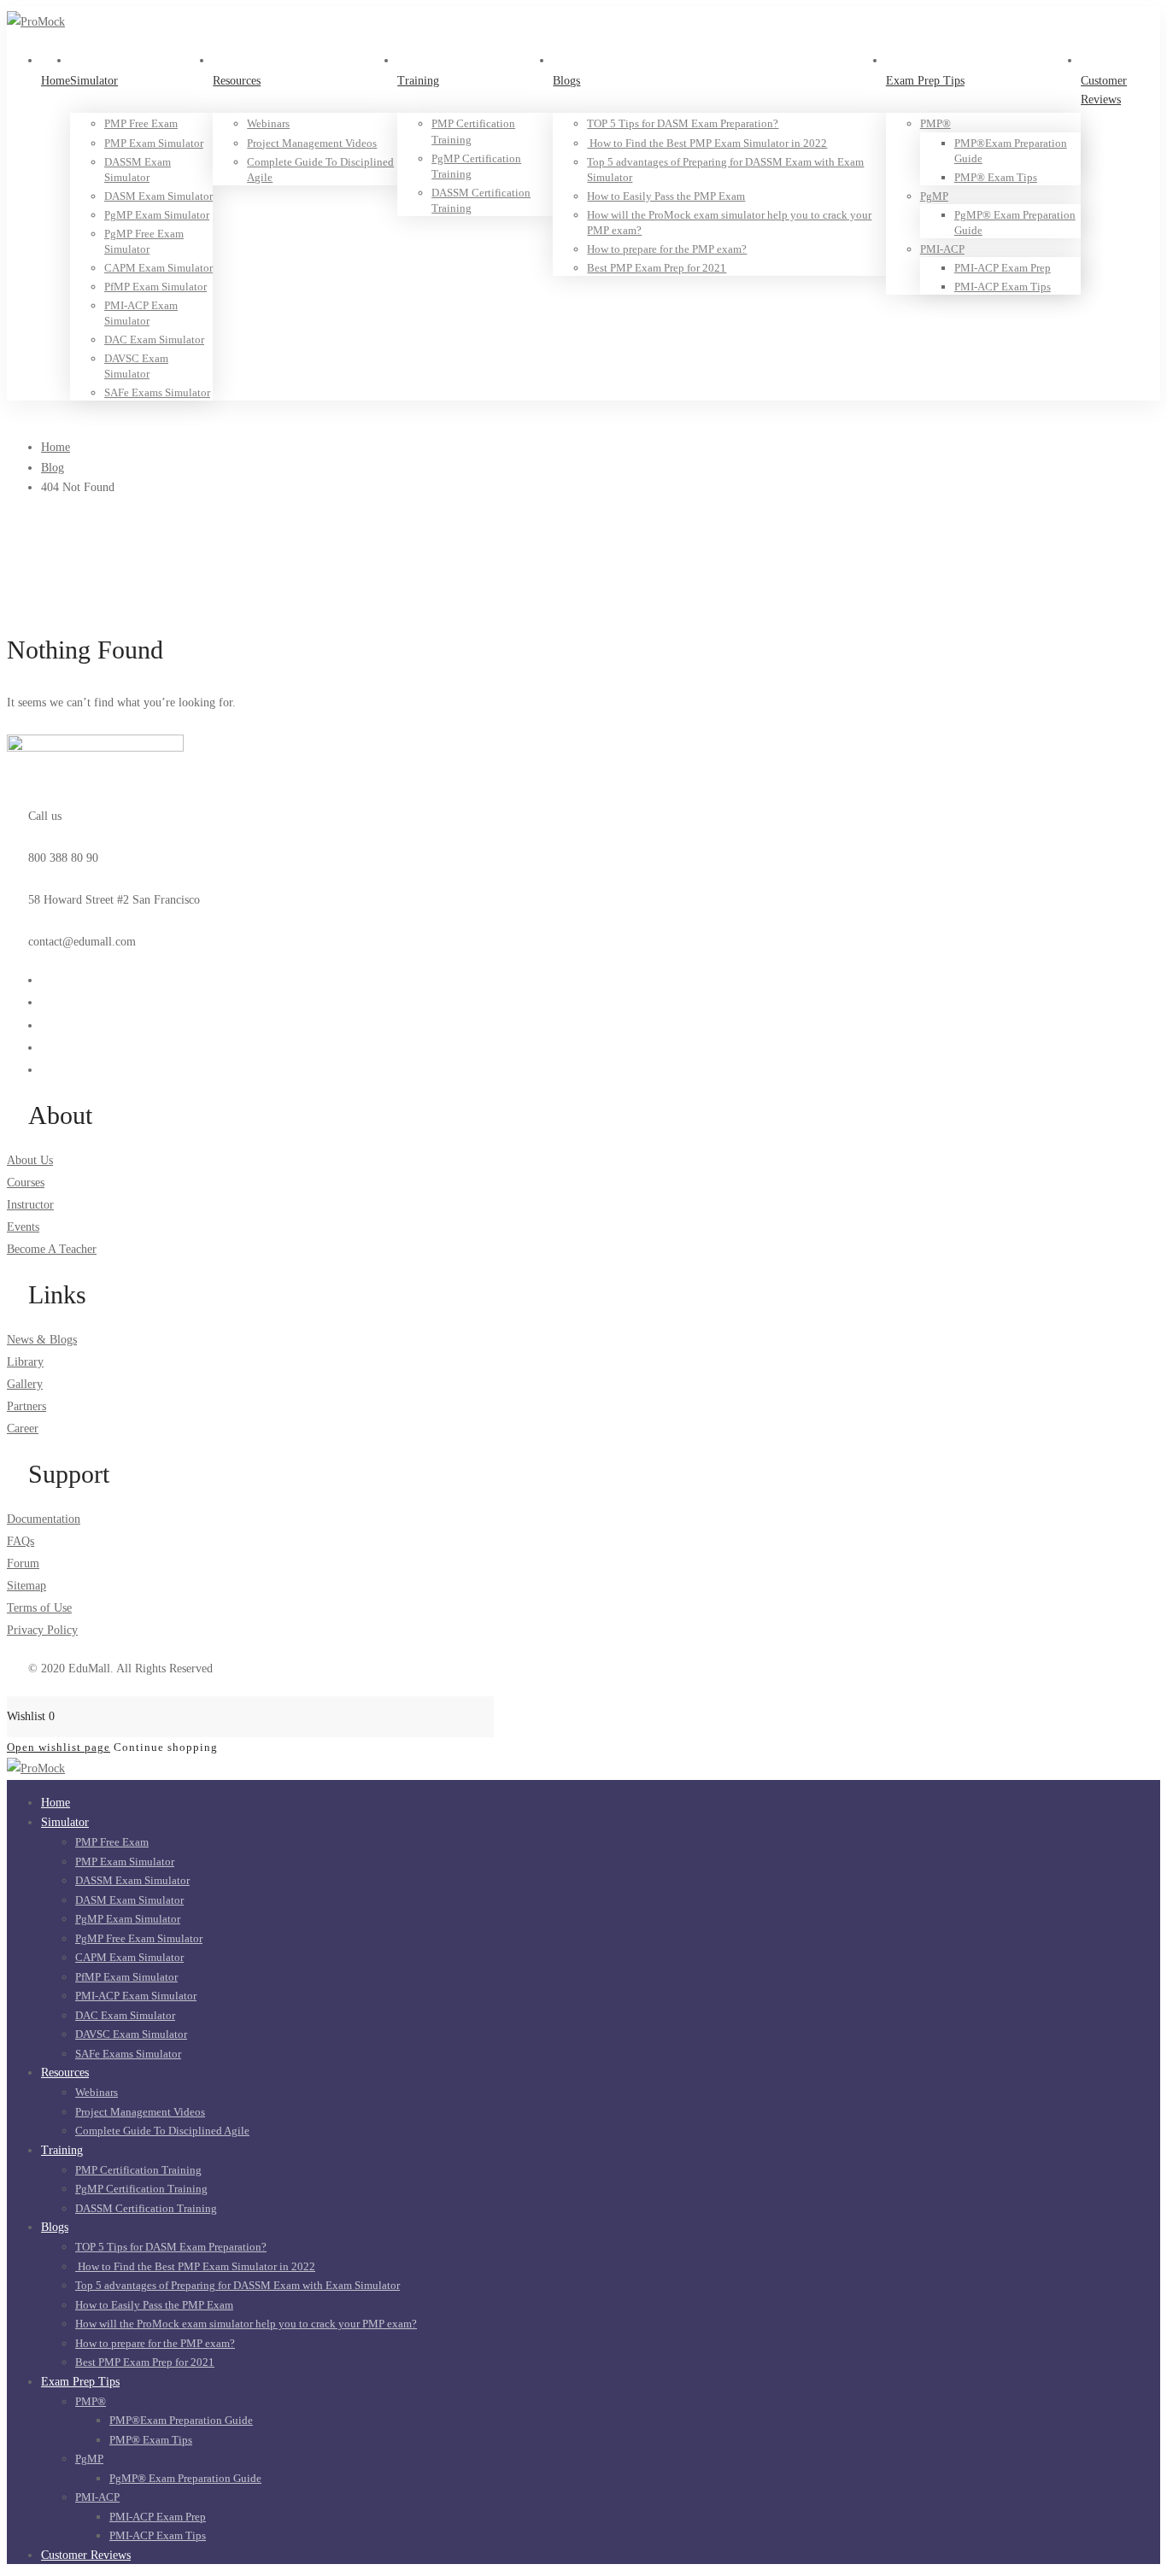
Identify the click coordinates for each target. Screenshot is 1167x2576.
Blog (53, 468)
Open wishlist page (59, 1747)
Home (56, 447)
